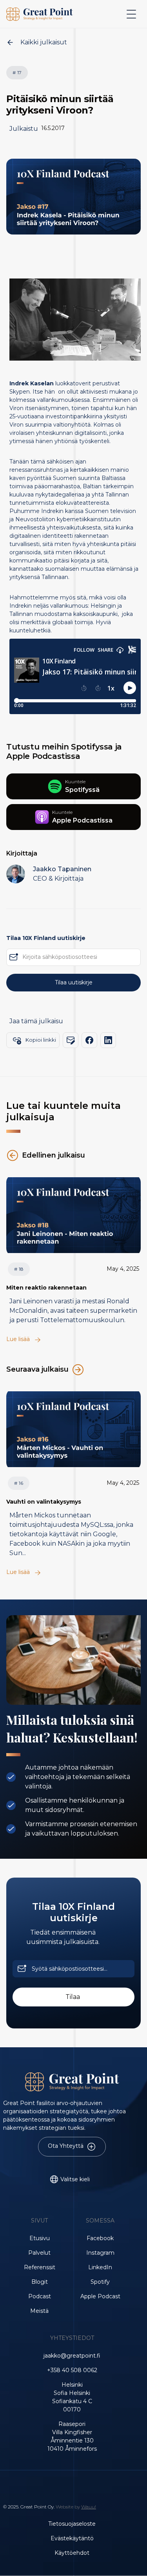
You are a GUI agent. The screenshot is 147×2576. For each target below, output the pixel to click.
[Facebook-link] (89, 1040)
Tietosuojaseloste (72, 2524)
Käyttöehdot (72, 2553)
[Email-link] (71, 1040)
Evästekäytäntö (72, 2538)
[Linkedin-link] (108, 1040)
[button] (130, 14)
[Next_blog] (73, 1215)
